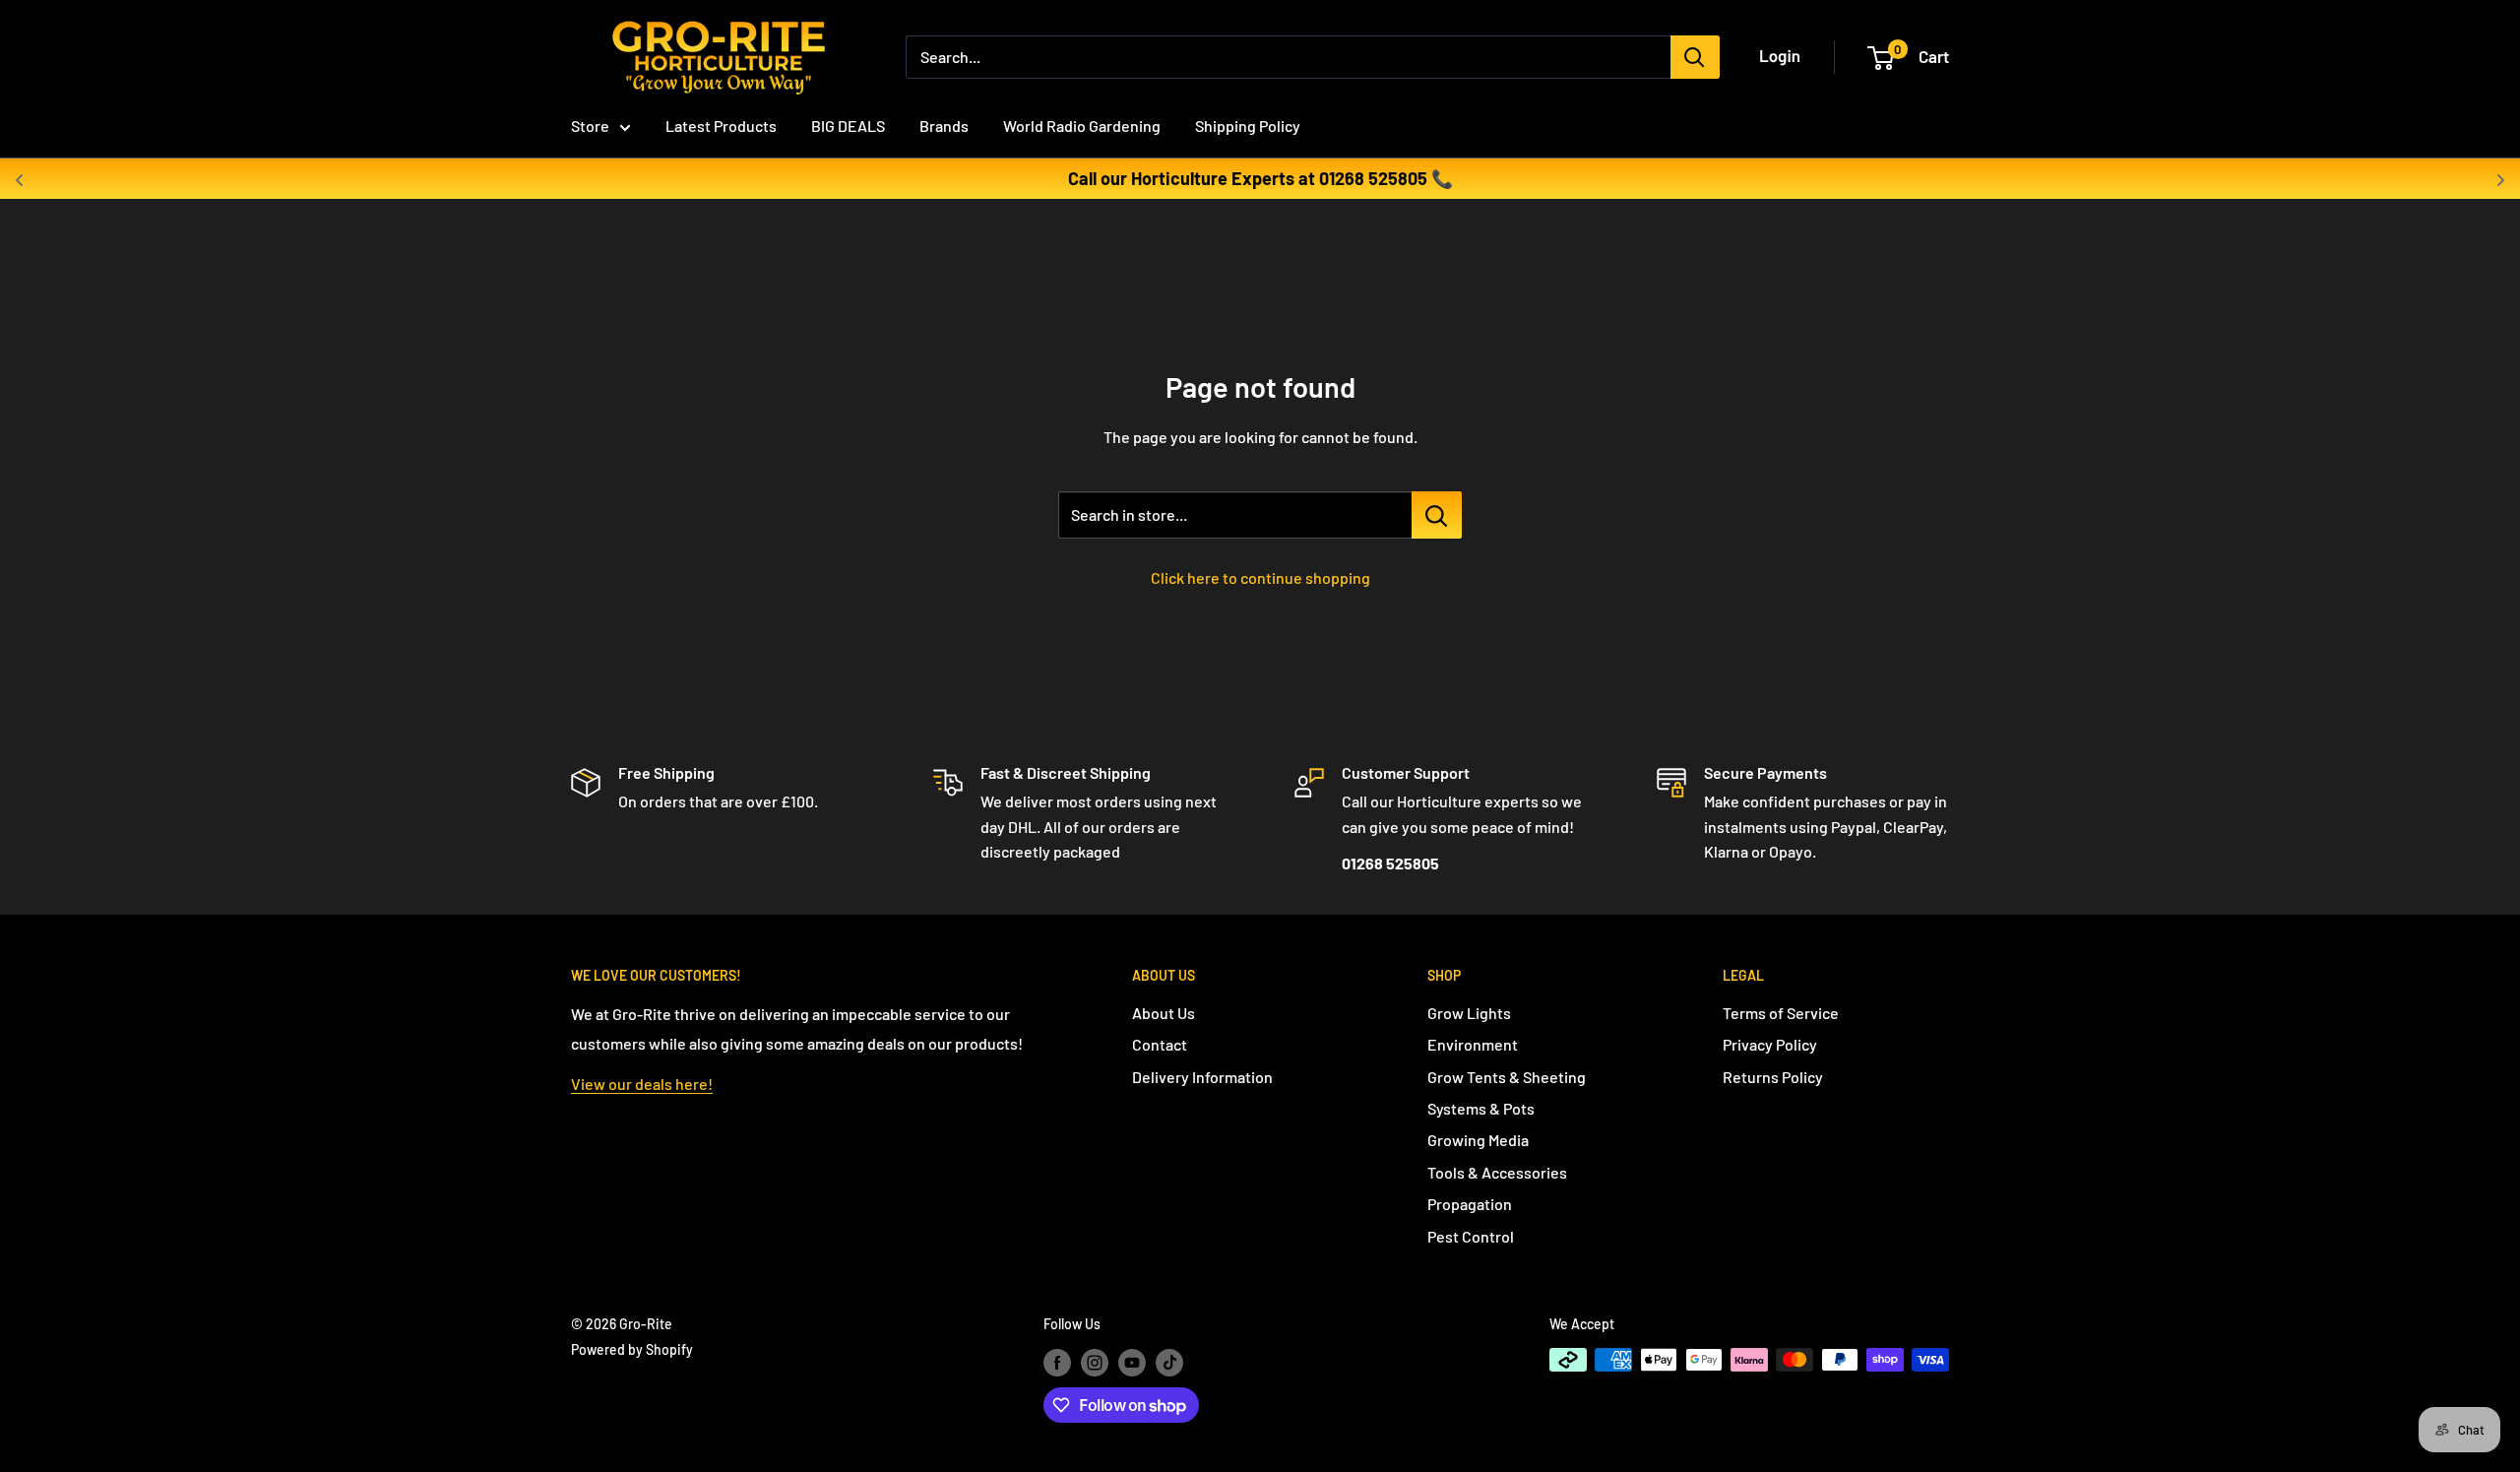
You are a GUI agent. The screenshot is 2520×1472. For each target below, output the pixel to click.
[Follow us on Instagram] (1095, 1362)
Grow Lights (1469, 1013)
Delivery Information (1202, 1077)
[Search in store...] (1437, 515)
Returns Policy (1773, 1077)
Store (590, 126)
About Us (1164, 1013)
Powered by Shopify (632, 1349)
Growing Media (1478, 1140)
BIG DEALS (848, 126)
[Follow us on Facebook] (1057, 1362)
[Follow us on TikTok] (1169, 1362)
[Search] (1695, 57)
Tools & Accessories (1497, 1172)
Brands (944, 126)
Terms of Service (1781, 1013)
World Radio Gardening (1082, 126)
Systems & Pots (1481, 1108)
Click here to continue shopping (1260, 577)
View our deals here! (642, 1084)
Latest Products (721, 126)
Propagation (1470, 1204)
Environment (1473, 1044)
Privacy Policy (1770, 1044)
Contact (1160, 1044)
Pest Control (1471, 1236)
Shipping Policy (1248, 126)
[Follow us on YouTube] (1132, 1362)
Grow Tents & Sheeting (1507, 1077)
